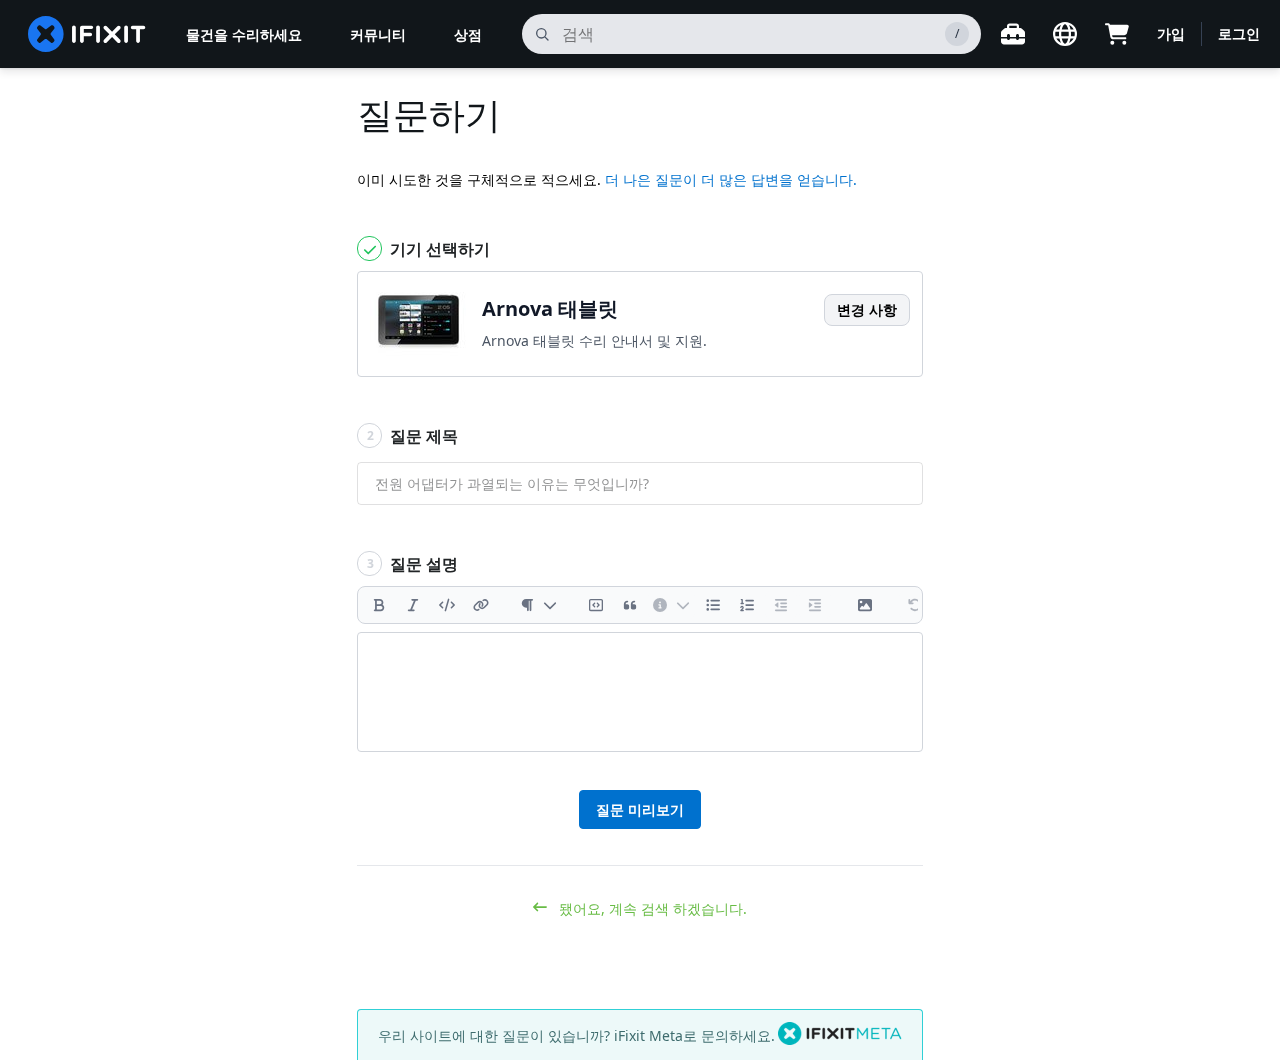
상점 (468, 34)
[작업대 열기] (1013, 34)
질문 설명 (413, 564)
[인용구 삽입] (630, 605)
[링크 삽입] (481, 605)
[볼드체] (379, 605)
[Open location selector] (1065, 34)
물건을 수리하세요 (244, 34)
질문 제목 (413, 436)
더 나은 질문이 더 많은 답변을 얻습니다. (731, 179)
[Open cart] (1117, 34)
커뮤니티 (378, 34)
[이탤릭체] (413, 605)
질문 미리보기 (640, 809)
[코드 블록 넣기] (596, 605)
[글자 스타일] (538, 605)
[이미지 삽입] (865, 605)
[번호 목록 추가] (747, 605)
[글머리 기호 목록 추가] (713, 605)
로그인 (1239, 33)
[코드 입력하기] (447, 605)
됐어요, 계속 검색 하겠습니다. (651, 908)
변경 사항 (867, 309)
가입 (1171, 33)
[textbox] (640, 692)
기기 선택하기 (438, 249)
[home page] (87, 34)
